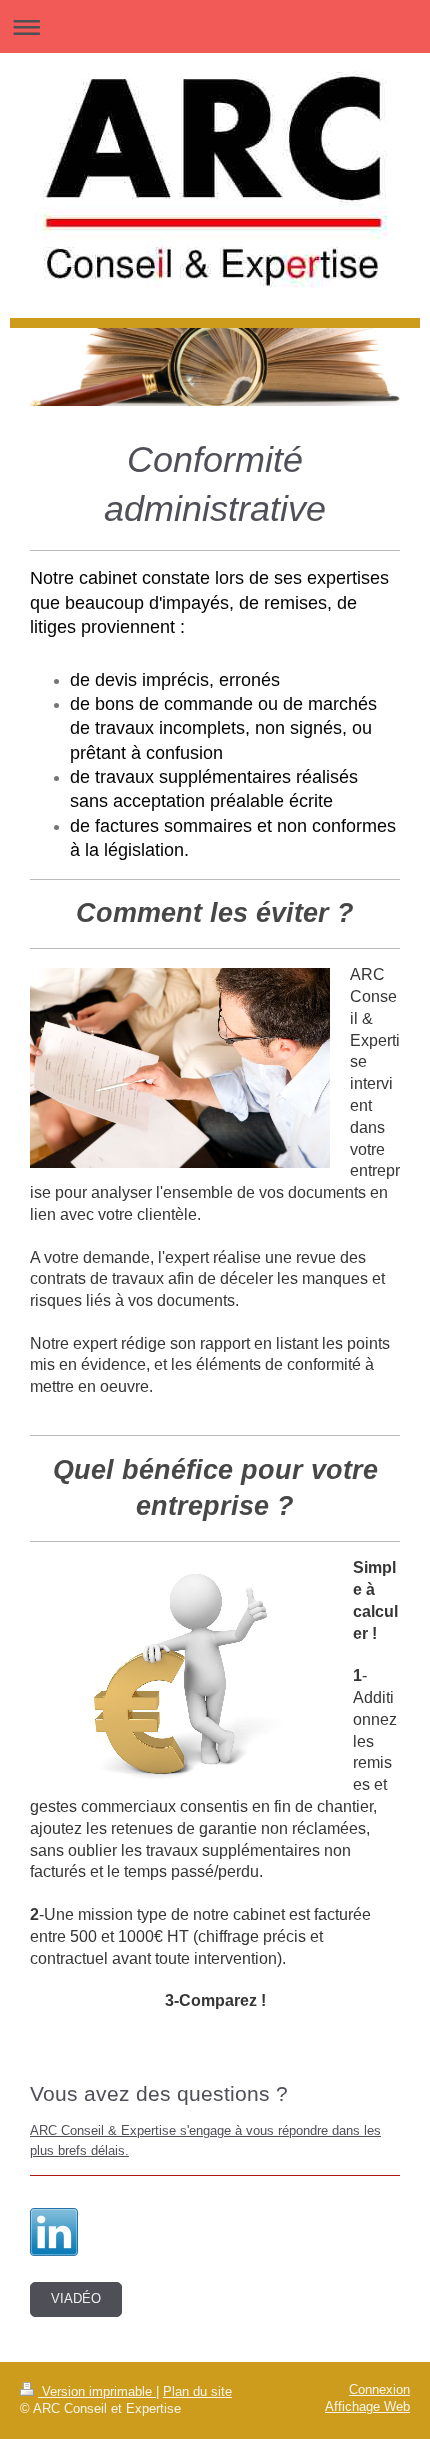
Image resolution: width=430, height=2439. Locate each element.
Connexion (379, 2390)
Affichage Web (367, 2407)
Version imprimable (97, 2392)
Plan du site (197, 2392)
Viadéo (76, 2299)
